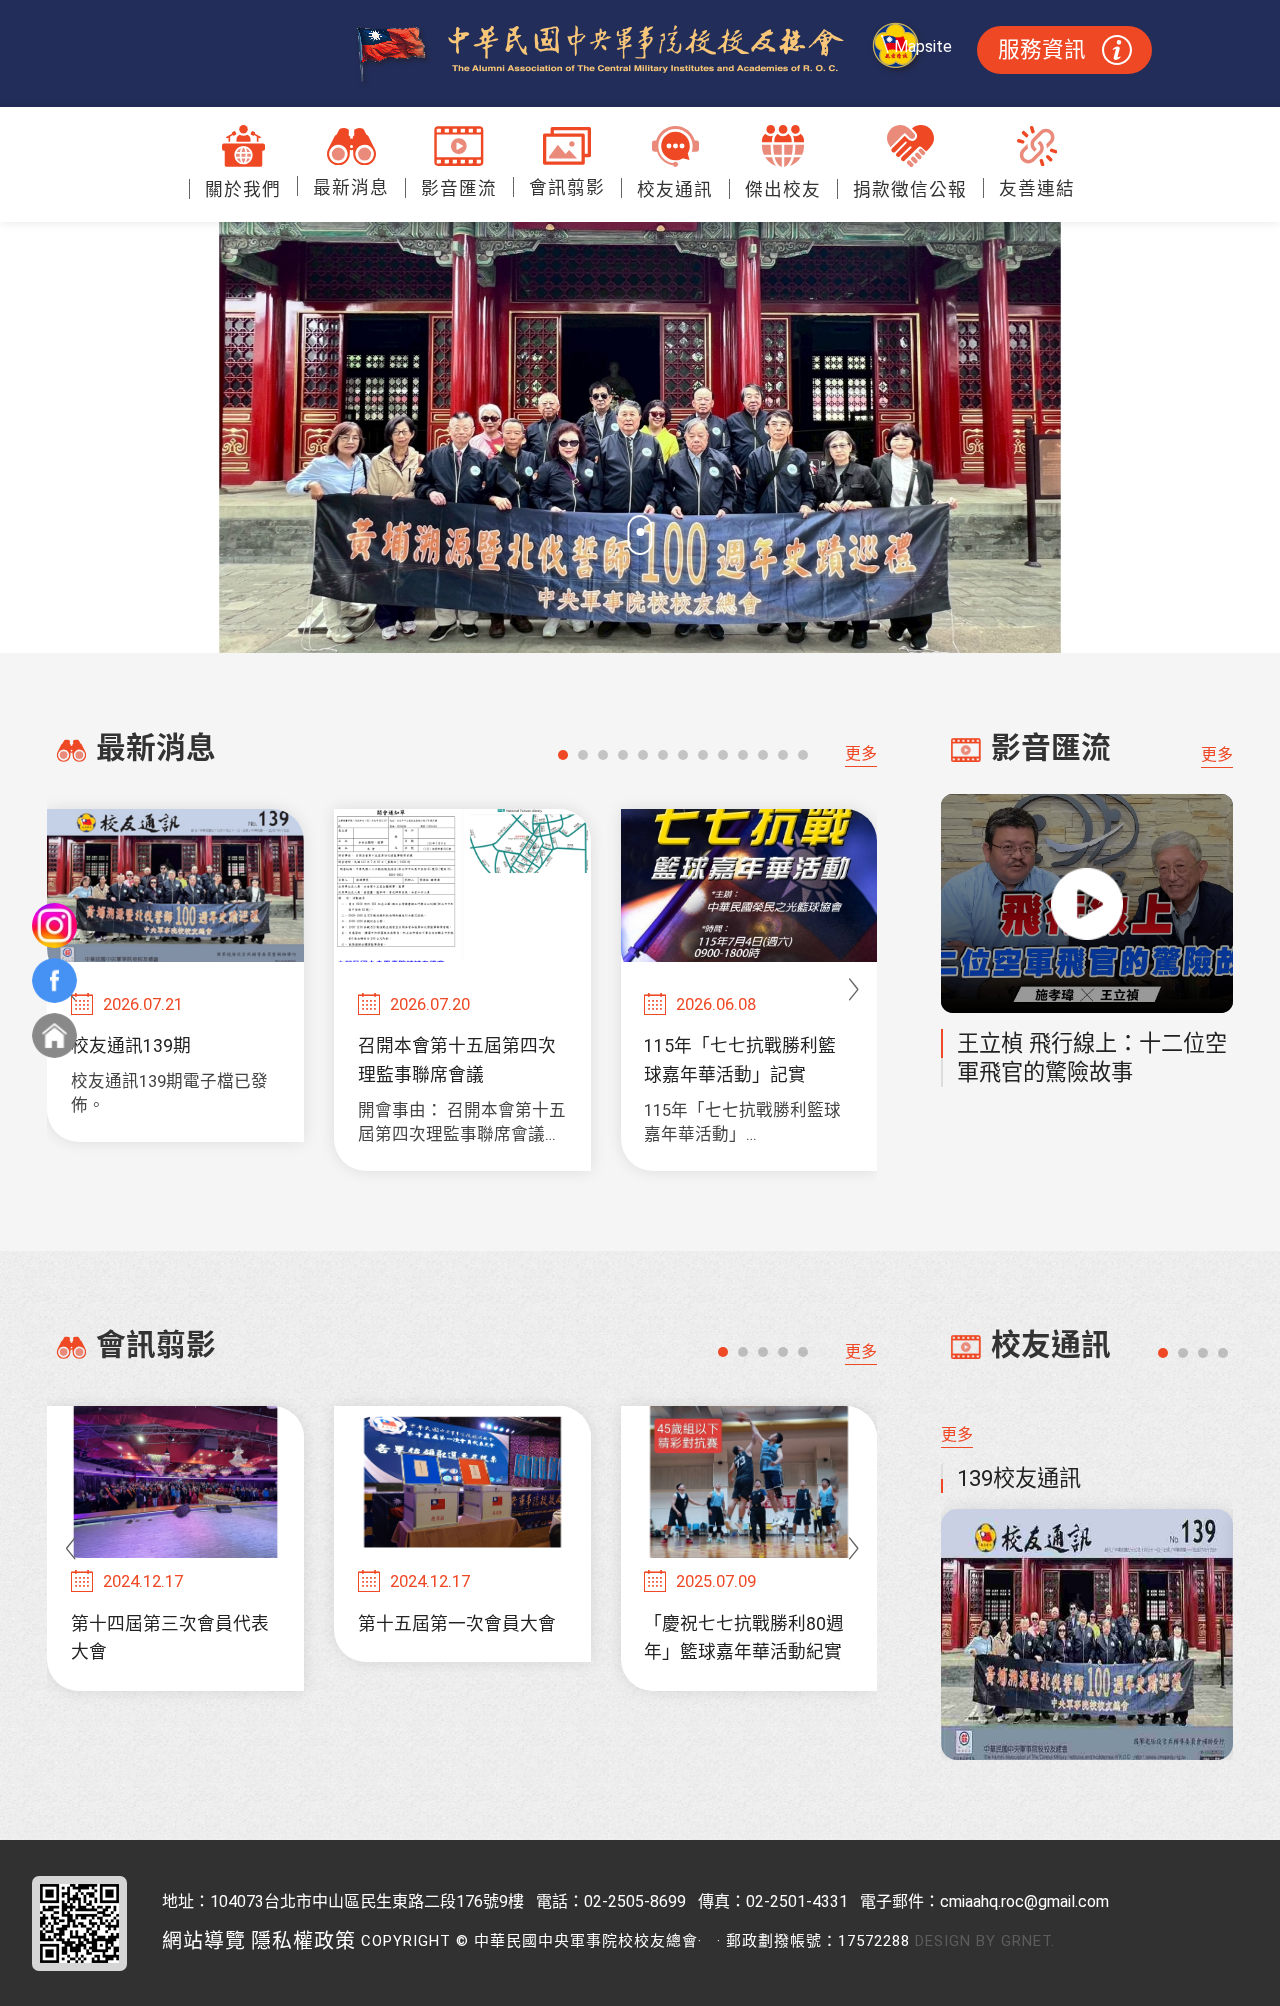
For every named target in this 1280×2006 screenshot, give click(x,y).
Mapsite (923, 46)
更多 (861, 753)
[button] (563, 755)
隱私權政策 (303, 1941)
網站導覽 (204, 1941)
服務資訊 (1042, 49)
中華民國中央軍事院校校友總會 (640, 54)
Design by (955, 1941)
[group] (175, 975)
